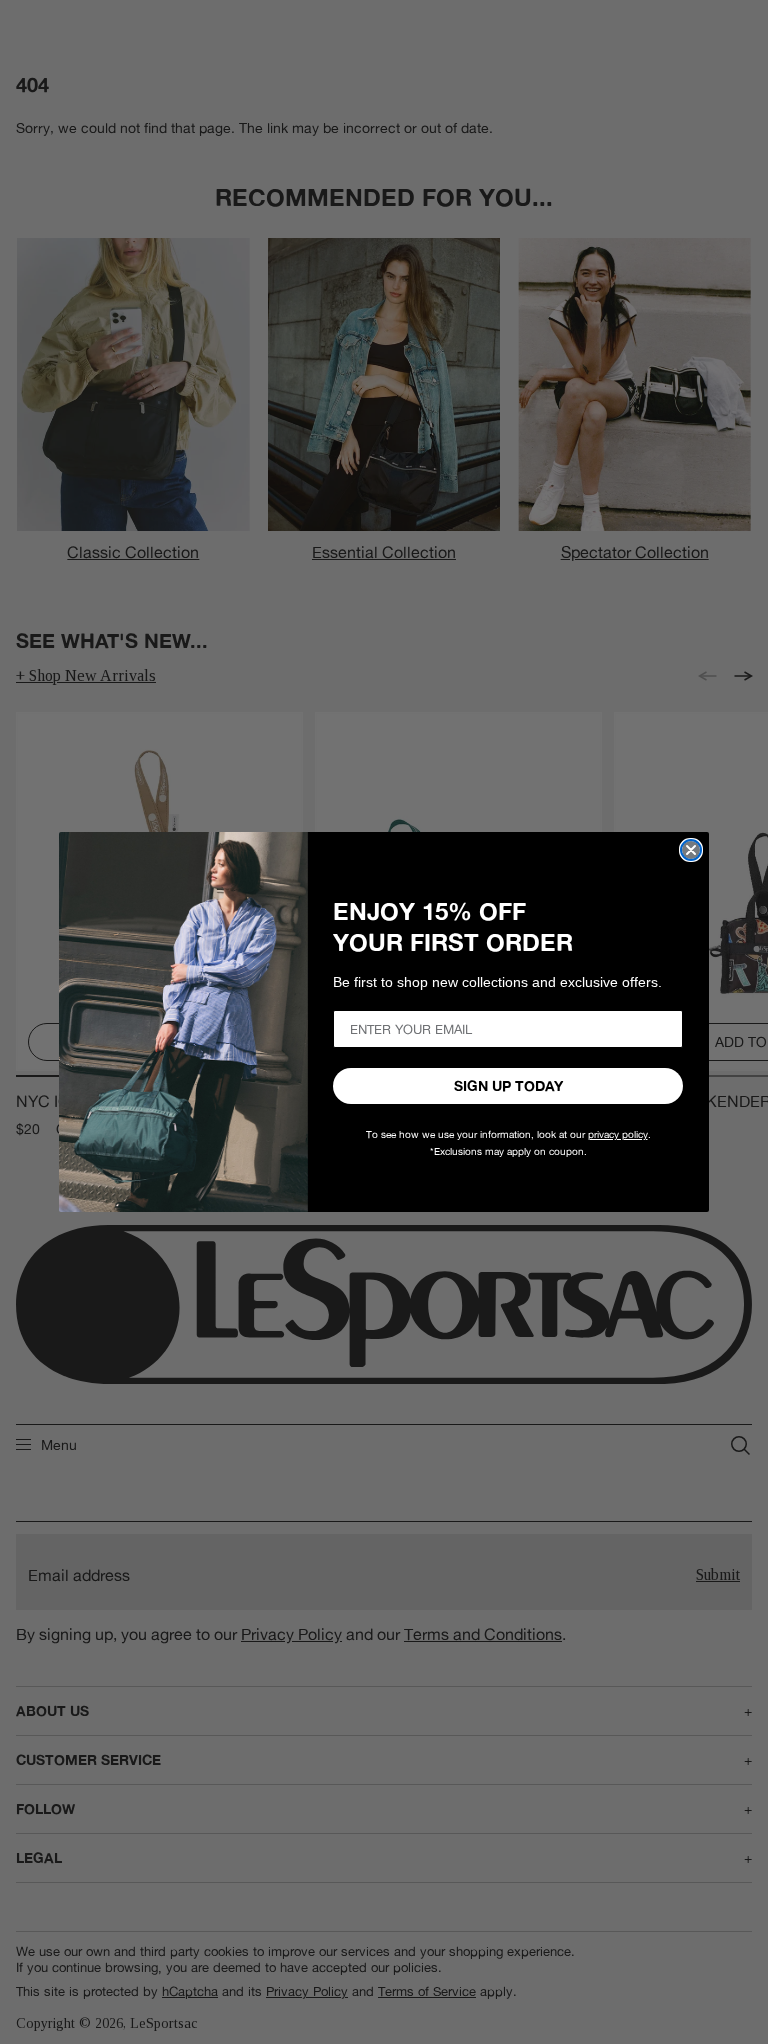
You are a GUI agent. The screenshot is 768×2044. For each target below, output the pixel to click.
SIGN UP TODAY (508, 1086)
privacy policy (618, 1134)
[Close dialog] (691, 850)
